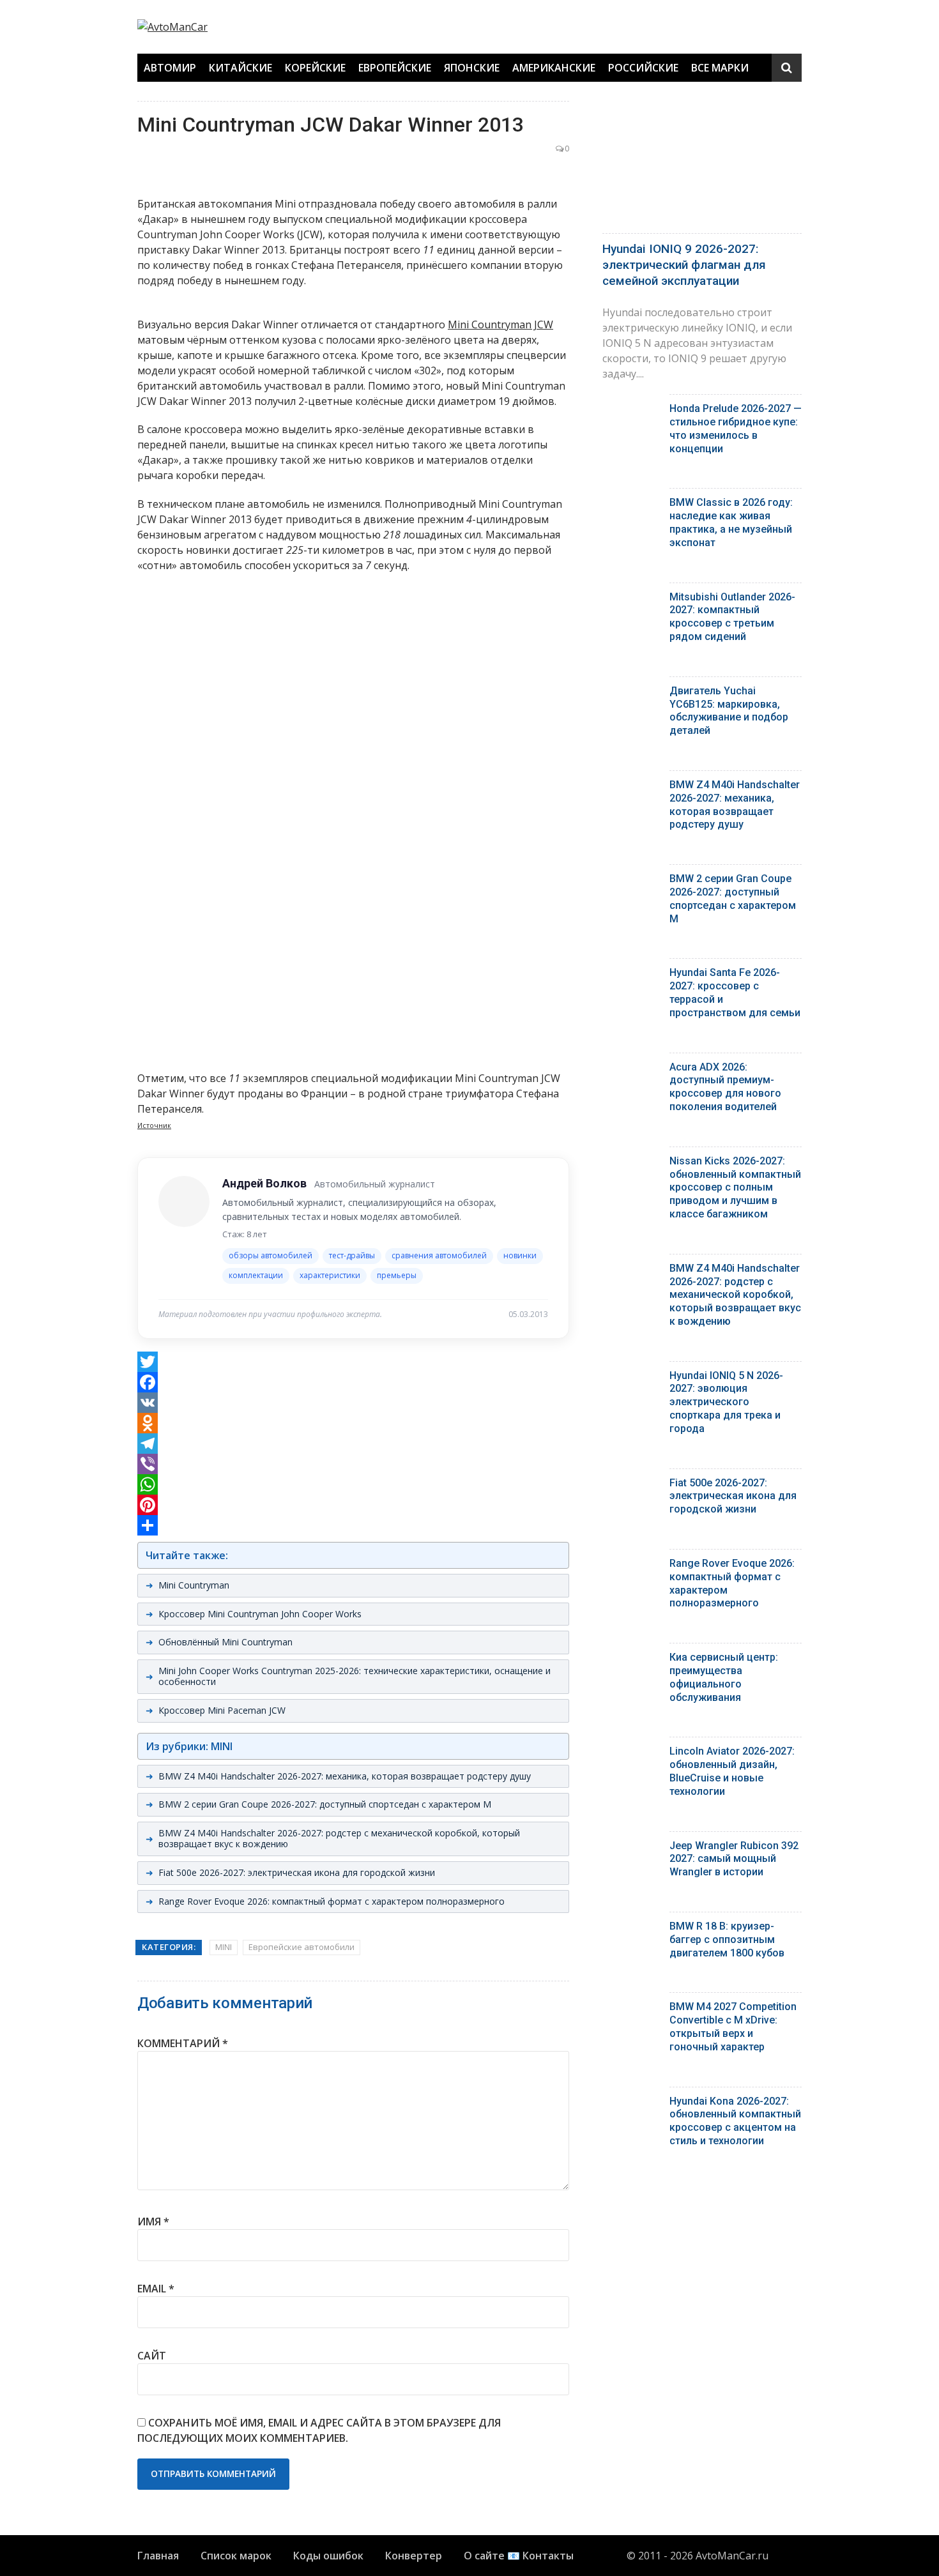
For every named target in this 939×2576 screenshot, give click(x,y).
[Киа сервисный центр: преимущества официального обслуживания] (631, 1660)
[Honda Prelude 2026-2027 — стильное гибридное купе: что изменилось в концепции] (631, 412)
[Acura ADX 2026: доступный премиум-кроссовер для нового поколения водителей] (631, 1070)
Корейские (315, 68)
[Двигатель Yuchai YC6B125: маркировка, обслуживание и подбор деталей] (631, 694)
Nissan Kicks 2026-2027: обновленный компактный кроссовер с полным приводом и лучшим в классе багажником (735, 1187)
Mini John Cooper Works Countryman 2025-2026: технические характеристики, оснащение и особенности (355, 1676)
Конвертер (414, 2556)
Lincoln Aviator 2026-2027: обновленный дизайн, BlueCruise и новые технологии (732, 1771)
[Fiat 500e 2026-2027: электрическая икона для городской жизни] (631, 1486)
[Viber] (353, 1464)
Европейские (395, 68)
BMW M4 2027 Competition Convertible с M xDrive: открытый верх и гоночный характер (733, 2026)
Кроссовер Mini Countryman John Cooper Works (260, 1614)
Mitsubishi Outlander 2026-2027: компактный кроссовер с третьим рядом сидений (732, 617)
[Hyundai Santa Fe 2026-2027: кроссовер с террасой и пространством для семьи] (631, 976)
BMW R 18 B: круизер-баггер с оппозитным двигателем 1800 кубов (727, 1940)
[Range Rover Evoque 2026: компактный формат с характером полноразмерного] (631, 1566)
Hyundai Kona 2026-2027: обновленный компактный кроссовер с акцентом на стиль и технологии (735, 2121)
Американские (554, 68)
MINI (224, 1947)
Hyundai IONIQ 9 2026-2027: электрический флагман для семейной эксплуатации (684, 264)
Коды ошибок (328, 2556)
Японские (472, 68)
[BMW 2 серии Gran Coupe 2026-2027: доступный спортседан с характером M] (631, 882)
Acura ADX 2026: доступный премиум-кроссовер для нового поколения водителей (725, 1087)
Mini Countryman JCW (500, 324)
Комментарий (183, 2043)
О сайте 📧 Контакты (519, 2556)
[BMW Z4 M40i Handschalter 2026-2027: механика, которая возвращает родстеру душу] (631, 788)
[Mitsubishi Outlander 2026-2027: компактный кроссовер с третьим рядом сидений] (631, 600)
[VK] (353, 1403)
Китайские (240, 68)
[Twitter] (353, 1362)
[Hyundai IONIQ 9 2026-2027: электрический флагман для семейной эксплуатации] (702, 164)
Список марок (236, 2556)
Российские (643, 68)
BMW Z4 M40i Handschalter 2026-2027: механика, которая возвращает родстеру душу (345, 1776)
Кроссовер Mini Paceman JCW (222, 1710)
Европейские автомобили (302, 1947)
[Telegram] (353, 1444)
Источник (154, 1125)
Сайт (152, 2356)
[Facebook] (353, 1382)
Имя (153, 2222)
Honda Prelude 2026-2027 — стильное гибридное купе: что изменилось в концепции (736, 428)
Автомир (170, 68)
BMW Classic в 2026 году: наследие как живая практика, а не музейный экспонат (731, 522)
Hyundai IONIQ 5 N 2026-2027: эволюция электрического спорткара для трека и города (726, 1402)
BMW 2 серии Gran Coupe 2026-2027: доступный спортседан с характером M (325, 1804)
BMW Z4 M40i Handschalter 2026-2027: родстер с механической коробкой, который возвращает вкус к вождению (339, 1838)
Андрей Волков (264, 1183)
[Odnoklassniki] (353, 1423)
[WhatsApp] (353, 1484)
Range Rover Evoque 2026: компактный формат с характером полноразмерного (332, 1901)
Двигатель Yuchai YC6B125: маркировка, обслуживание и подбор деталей (729, 711)
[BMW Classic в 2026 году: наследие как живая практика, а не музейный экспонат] (631, 506)
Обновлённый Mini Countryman (225, 1642)
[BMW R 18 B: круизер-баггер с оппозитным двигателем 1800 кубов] (631, 1929)
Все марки (720, 68)
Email (156, 2289)
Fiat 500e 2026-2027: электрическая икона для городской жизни (297, 1872)
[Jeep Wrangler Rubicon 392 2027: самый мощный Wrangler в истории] (631, 1849)
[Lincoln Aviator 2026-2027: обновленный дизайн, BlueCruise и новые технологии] (631, 1754)
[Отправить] (353, 1525)
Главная (158, 2556)
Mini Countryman (194, 1585)
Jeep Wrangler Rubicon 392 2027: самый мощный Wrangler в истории (734, 1859)
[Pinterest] (353, 1505)
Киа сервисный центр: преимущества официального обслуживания (724, 1677)
